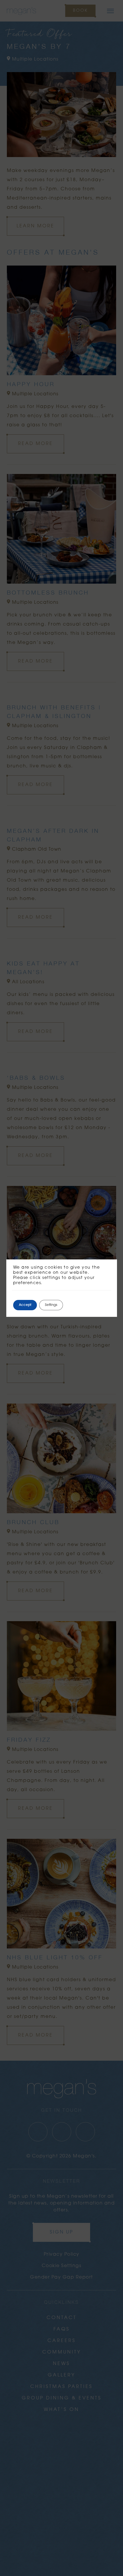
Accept (25, 1305)
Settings (51, 1305)
